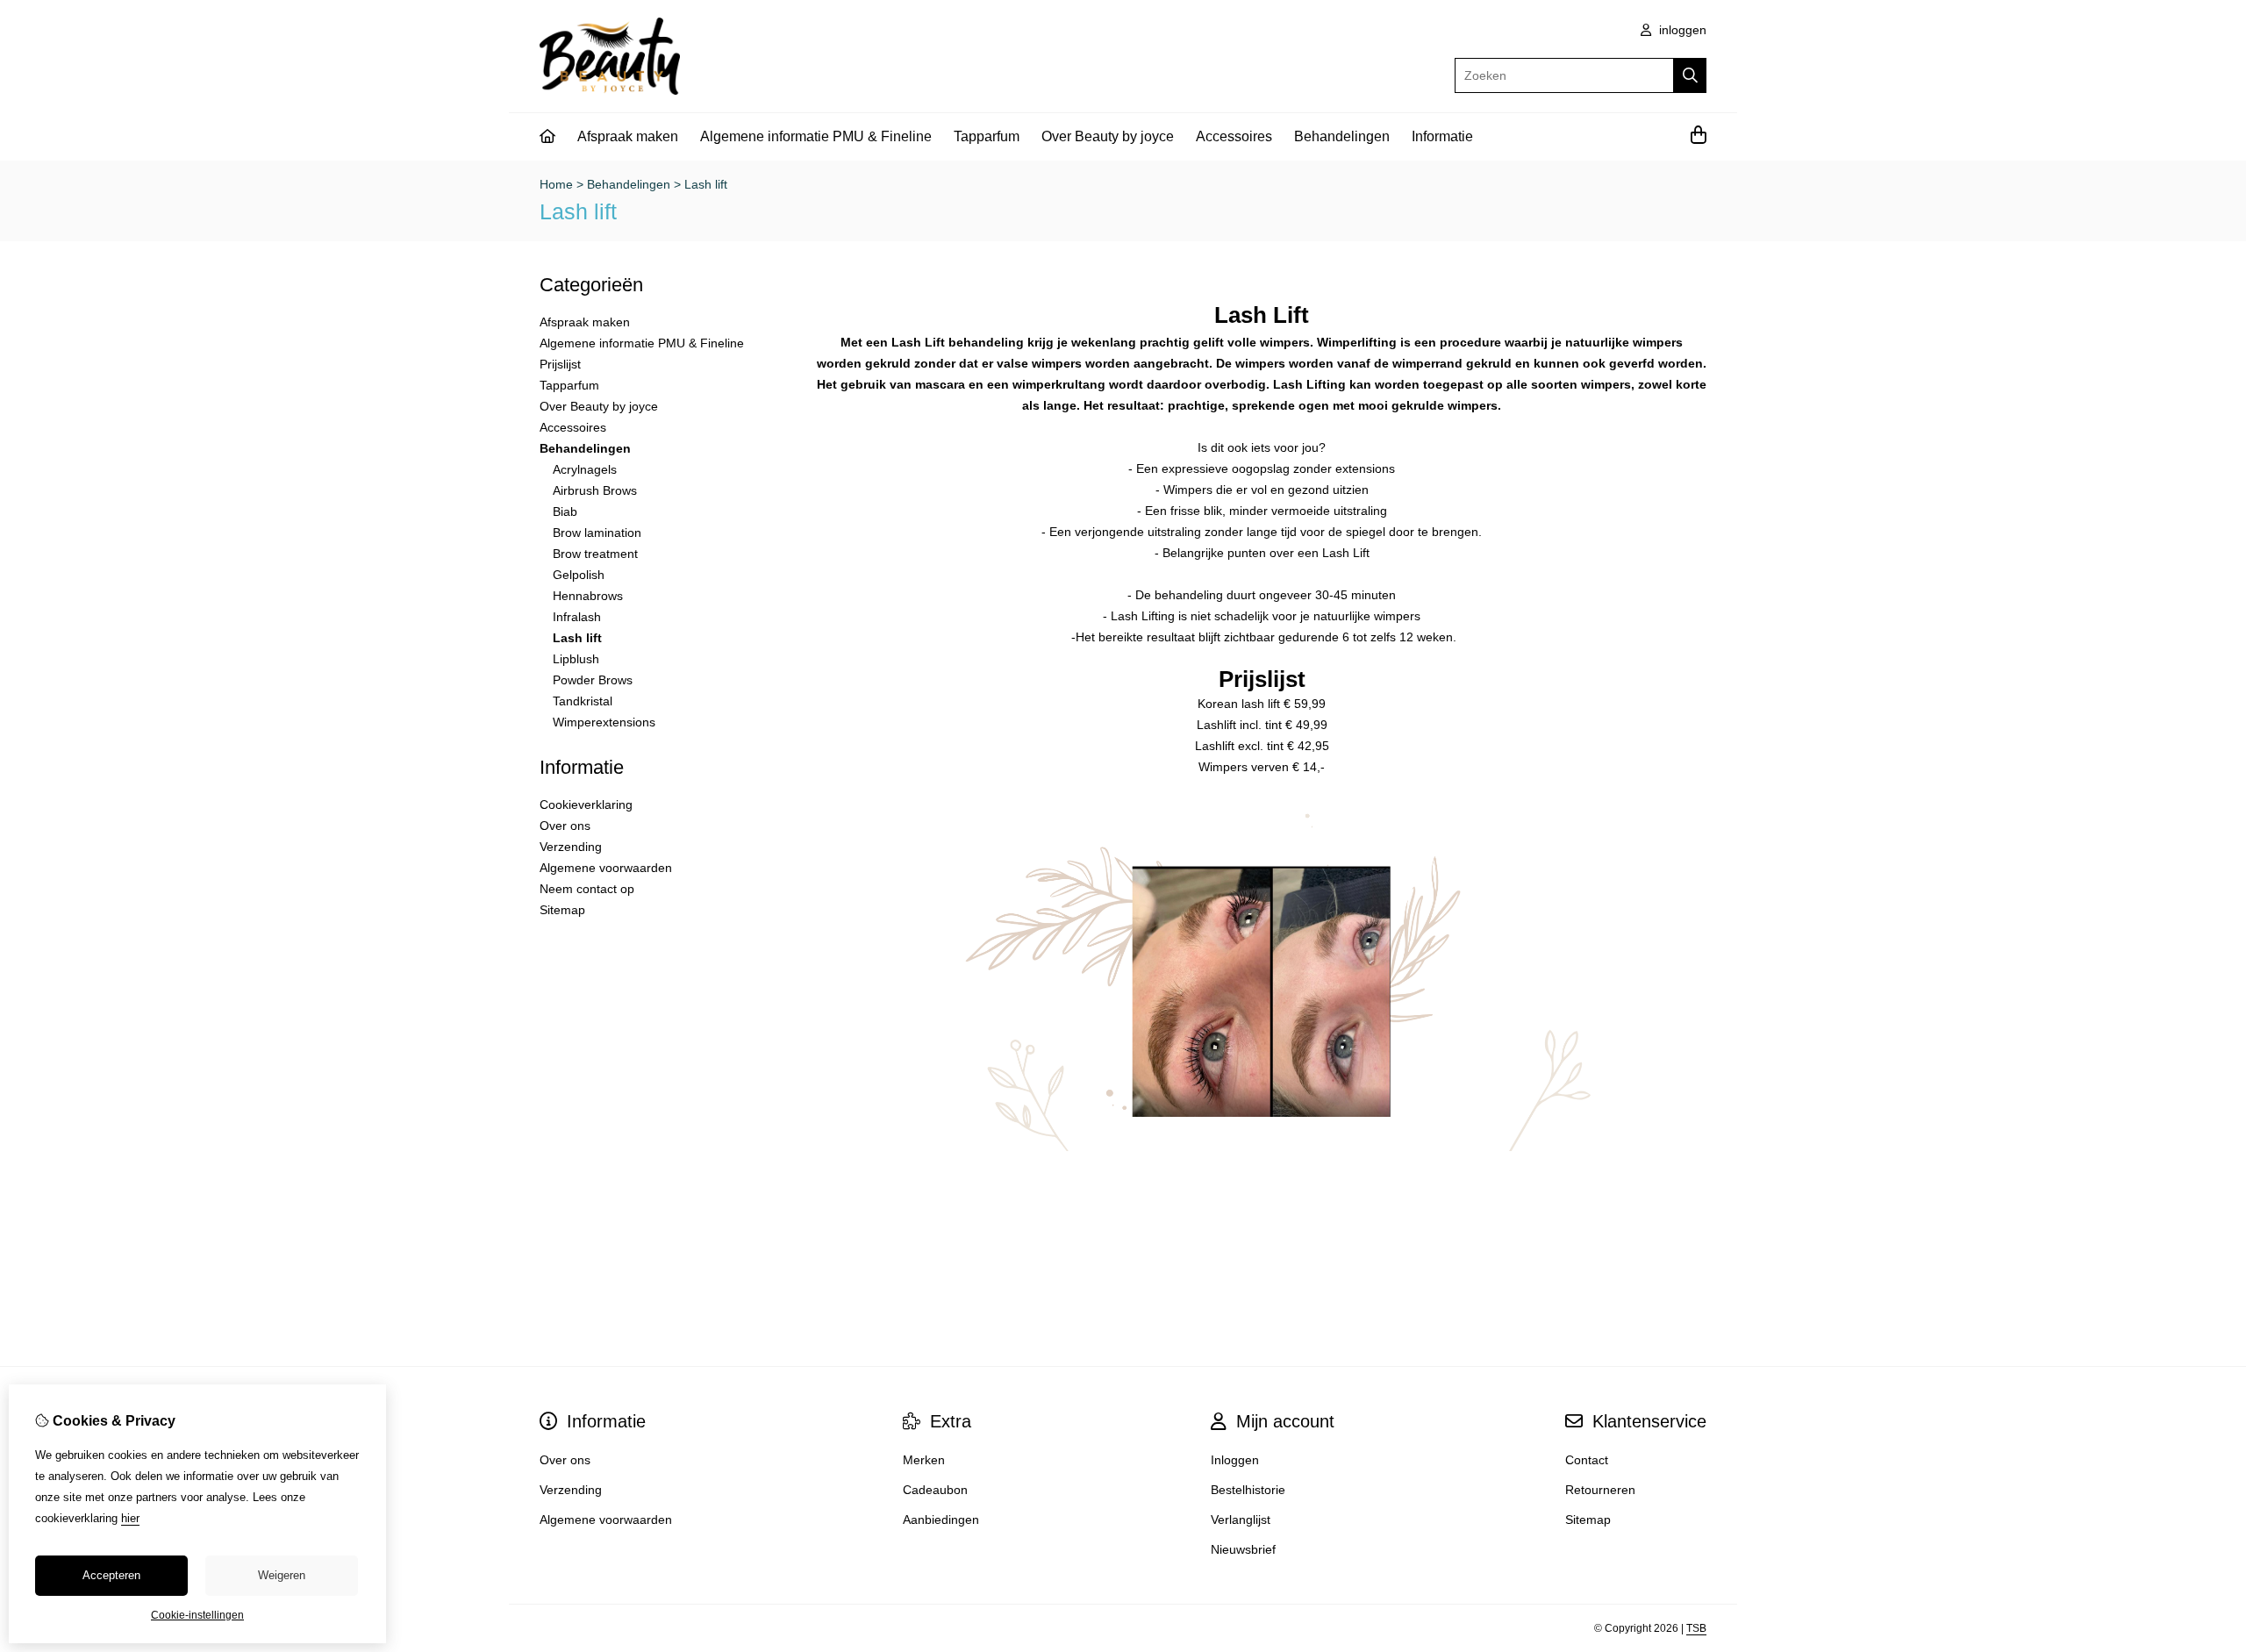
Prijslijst (560, 364)
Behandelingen (1342, 136)
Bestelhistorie (1248, 1490)
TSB (1696, 1628)
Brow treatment (595, 554)
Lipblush (576, 659)
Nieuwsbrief (1243, 1549)
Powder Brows (593, 680)
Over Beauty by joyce (1108, 136)
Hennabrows (588, 596)
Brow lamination (597, 533)
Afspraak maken (628, 136)
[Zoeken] (1690, 75)
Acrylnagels (585, 469)
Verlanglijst (1241, 1520)
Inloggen (1235, 1460)
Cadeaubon (935, 1490)
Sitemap (562, 910)
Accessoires (1234, 136)
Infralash (577, 617)
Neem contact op (587, 889)
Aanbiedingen (941, 1520)
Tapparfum (987, 136)
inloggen (1681, 30)
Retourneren (1600, 1490)
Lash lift (706, 184)
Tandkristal (583, 701)
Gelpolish (579, 575)
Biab (565, 511)
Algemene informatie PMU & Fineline (816, 136)
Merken (924, 1460)
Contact (1587, 1460)
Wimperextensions (604, 722)
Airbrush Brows (595, 490)
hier (130, 1518)
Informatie (1442, 136)
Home (556, 184)
